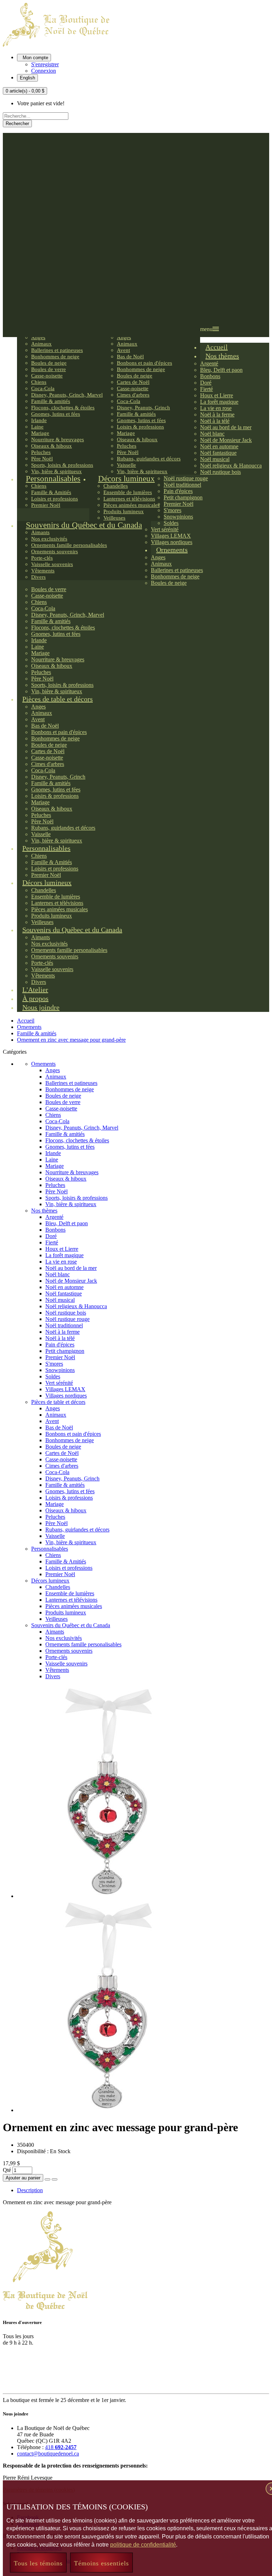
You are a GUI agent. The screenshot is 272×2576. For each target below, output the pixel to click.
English (27, 78)
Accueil (26, 1021)
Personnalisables (50, 1549)
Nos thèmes (44, 1211)
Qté (7, 2170)
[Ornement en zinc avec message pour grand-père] (107, 1896)
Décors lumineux (50, 1581)
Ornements (29, 1027)
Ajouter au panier (23, 2178)
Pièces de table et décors (58, 1402)
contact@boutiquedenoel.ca (48, 2454)
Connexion (44, 71)
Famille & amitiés (37, 1033)
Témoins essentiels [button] (101, 2563)
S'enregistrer (45, 64)
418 (61, 2447)
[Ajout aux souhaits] (47, 2179)
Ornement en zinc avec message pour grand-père (71, 1040)
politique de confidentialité (143, 2545)
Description (30, 2190)
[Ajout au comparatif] (55, 2179)
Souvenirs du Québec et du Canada (71, 1625)
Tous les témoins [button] (38, 2563)
